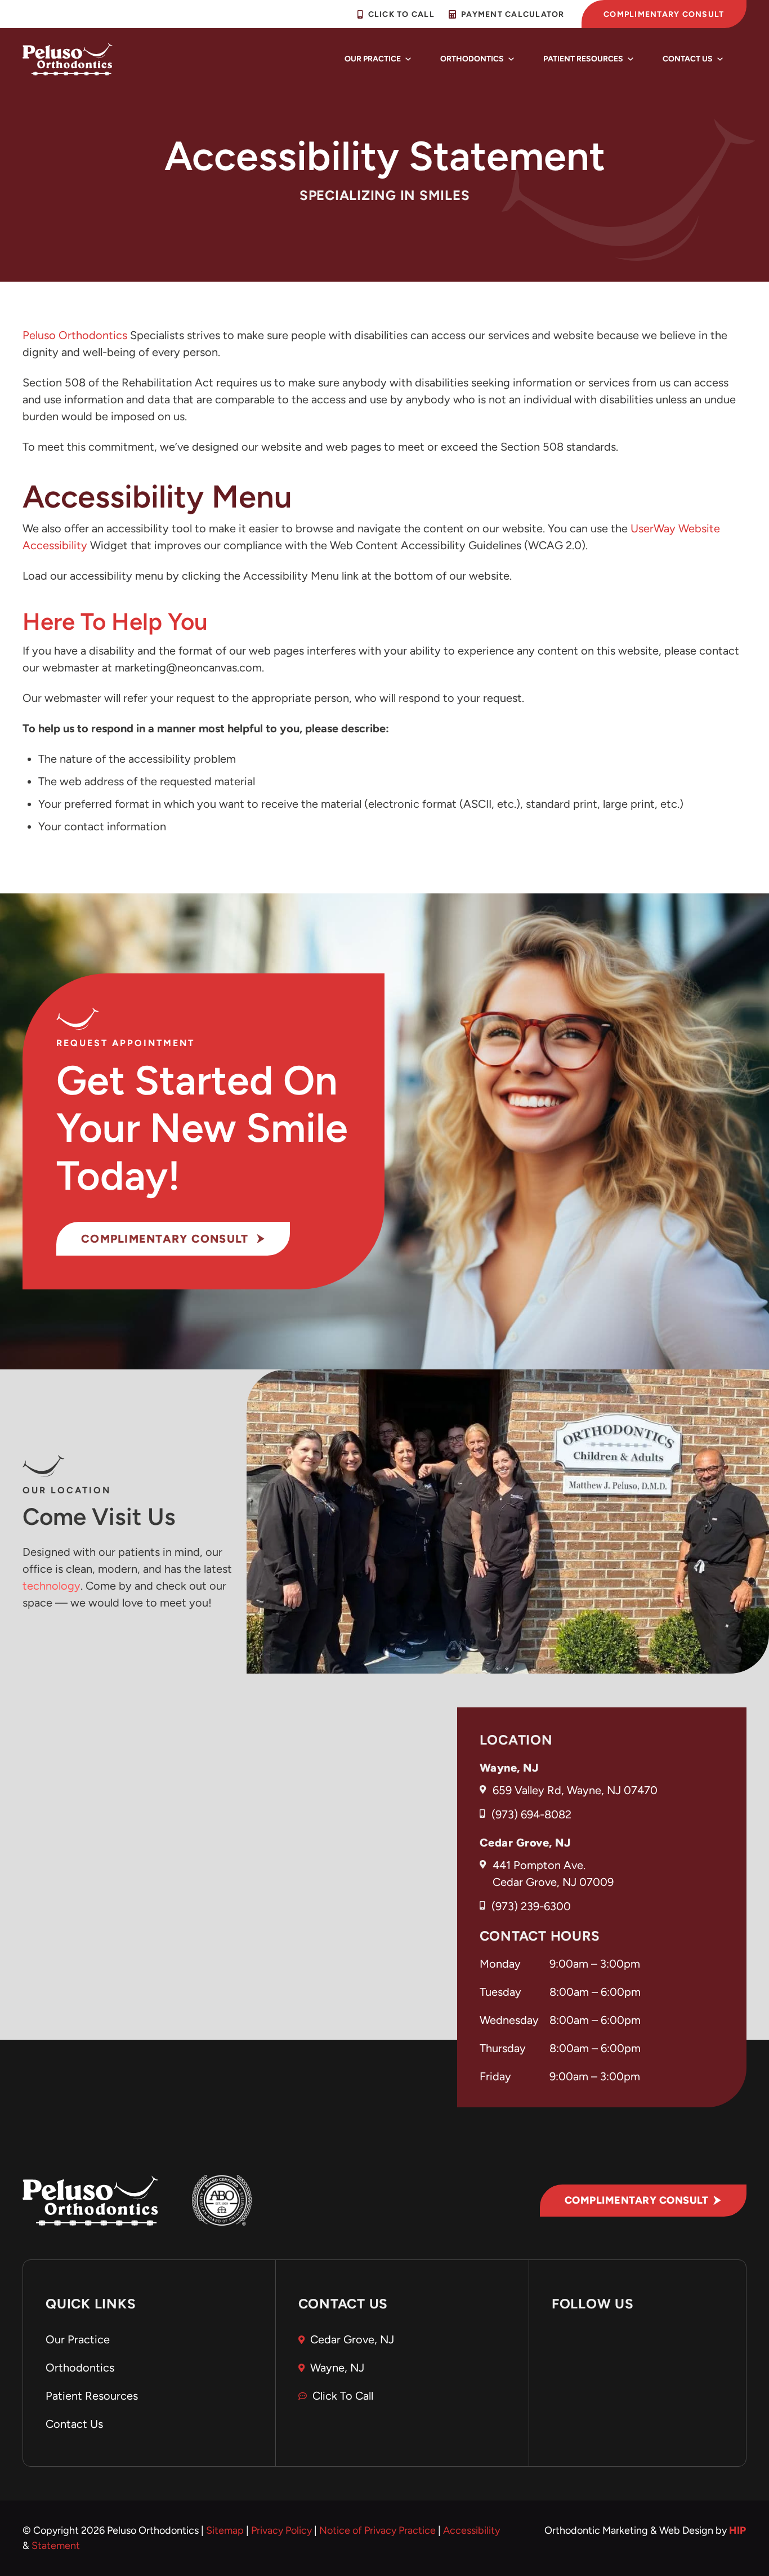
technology (52, 1586)
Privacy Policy (281, 2530)
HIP (738, 2530)
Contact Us (688, 59)
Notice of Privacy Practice (377, 2530)
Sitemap (225, 2530)
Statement (56, 2546)
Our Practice (373, 59)
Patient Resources (583, 59)
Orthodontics (472, 59)
